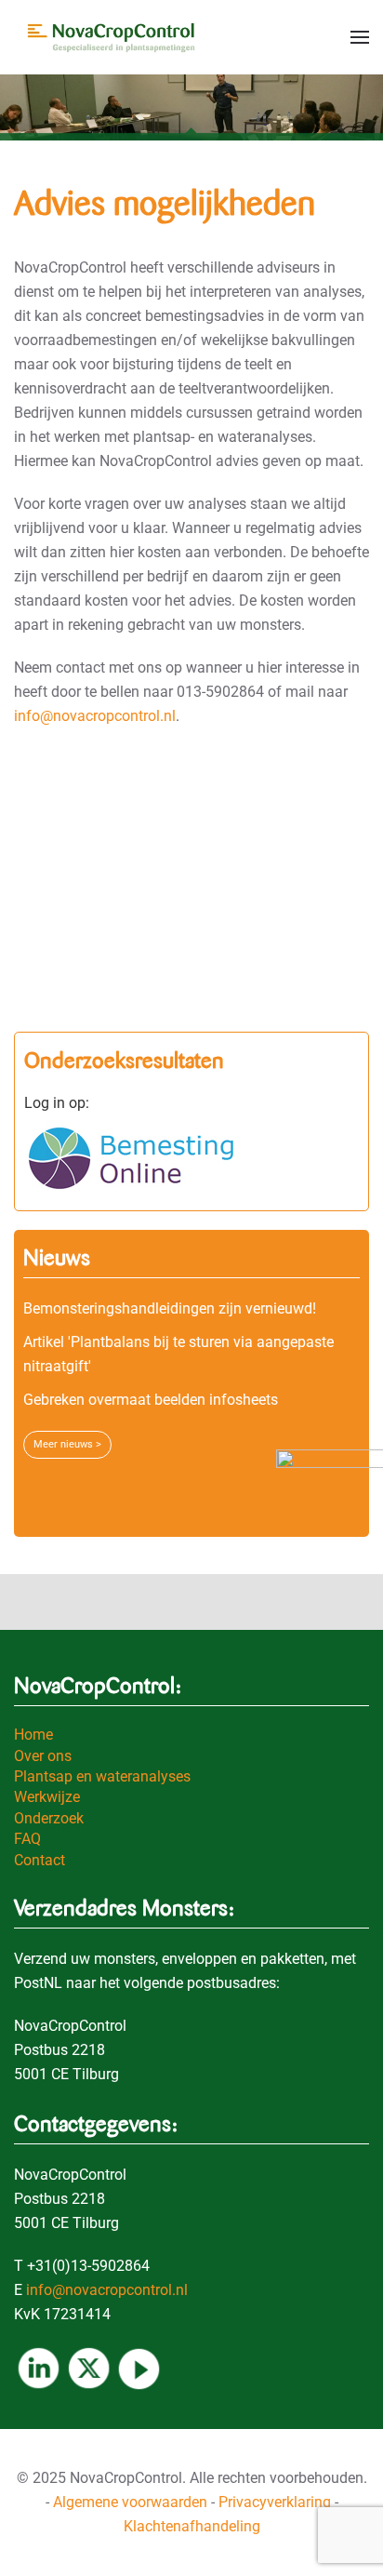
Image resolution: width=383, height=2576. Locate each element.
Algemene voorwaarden (130, 2502)
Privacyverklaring (275, 2502)
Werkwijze (47, 1797)
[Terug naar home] (116, 37)
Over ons (43, 1756)
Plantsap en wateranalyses (102, 1776)
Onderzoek (49, 1818)
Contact (40, 1860)
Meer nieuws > (67, 1444)
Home (33, 1735)
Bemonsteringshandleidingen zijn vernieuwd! (170, 1308)
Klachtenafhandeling (192, 2526)
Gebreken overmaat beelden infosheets (151, 1400)
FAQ (27, 1839)
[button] (360, 37)
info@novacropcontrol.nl (95, 716)
